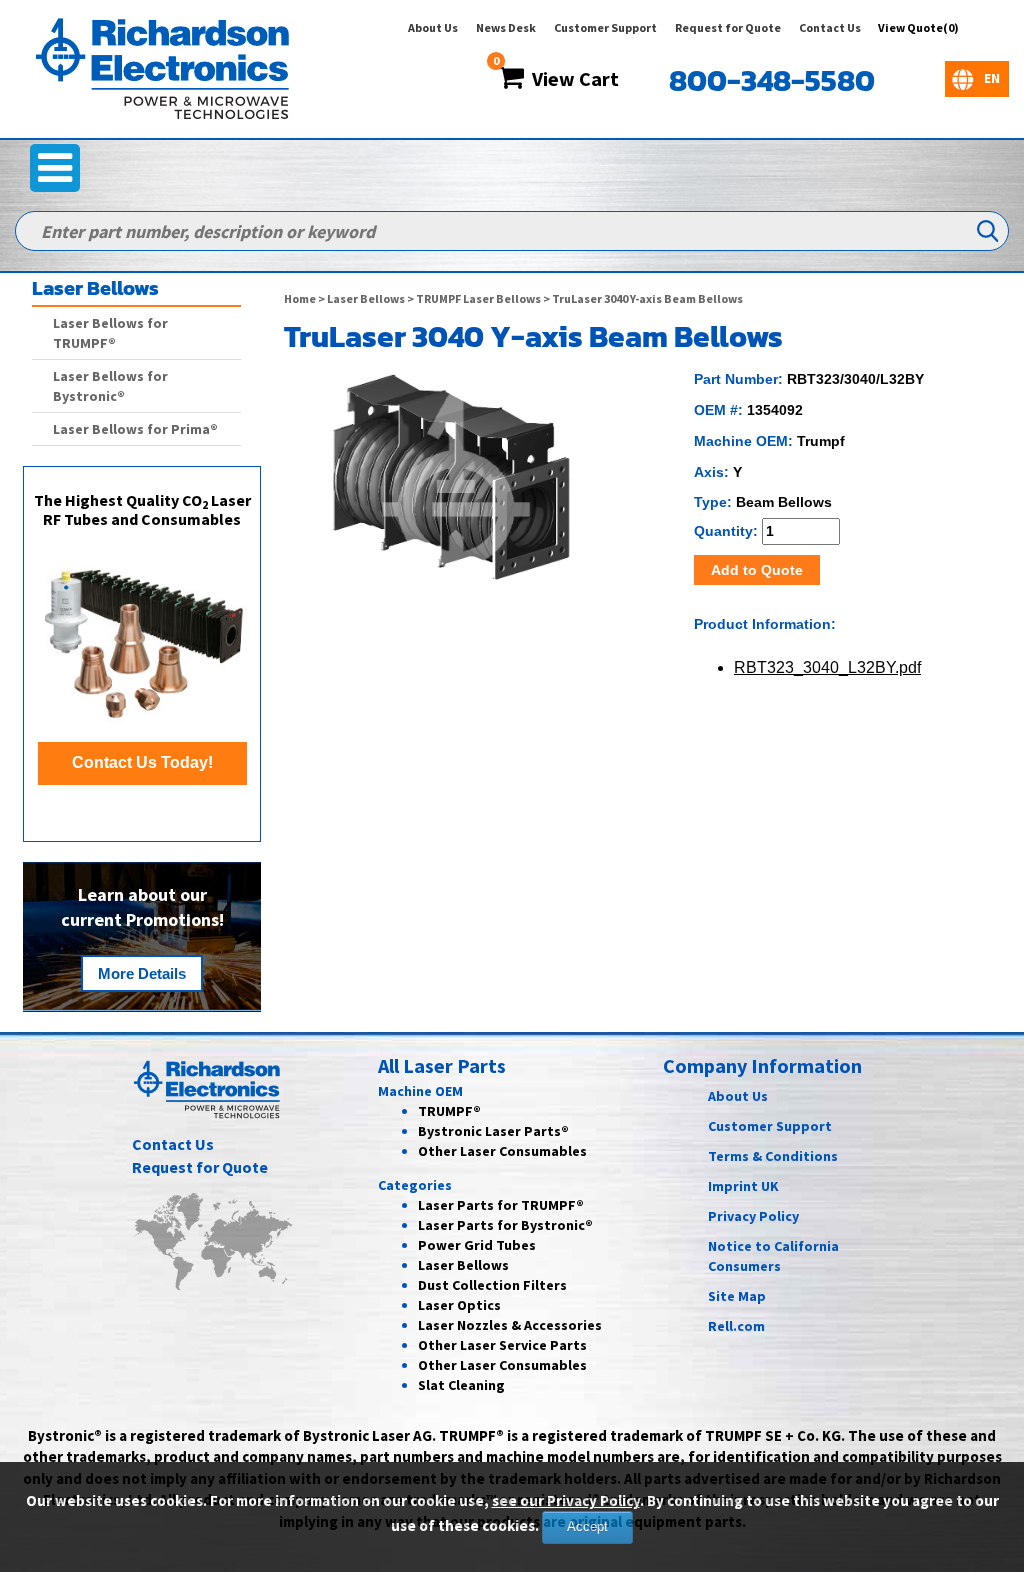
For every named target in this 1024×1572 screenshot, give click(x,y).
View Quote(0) (918, 27)
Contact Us (830, 27)
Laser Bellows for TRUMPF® (110, 333)
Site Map (737, 1296)
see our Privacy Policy (566, 1500)
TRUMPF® (449, 1111)
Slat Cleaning (461, 1385)
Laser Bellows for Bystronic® (110, 386)
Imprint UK (743, 1186)
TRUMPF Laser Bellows (478, 298)
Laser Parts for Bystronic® (505, 1225)
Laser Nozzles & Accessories (510, 1325)
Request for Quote (728, 27)
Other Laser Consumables (502, 1151)
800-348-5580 (772, 80)
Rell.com (736, 1326)
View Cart (571, 78)
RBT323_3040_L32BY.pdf (827, 667)
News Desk (506, 27)
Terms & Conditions (773, 1156)
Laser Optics (459, 1305)
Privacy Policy (753, 1216)
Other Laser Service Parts (502, 1345)
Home (300, 298)
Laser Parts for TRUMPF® (501, 1205)
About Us (433, 27)
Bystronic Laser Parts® (493, 1131)
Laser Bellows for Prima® (135, 429)
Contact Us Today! (142, 762)
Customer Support (605, 27)
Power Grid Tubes (477, 1245)
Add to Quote (757, 570)
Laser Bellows (366, 298)
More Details (142, 973)
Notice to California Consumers (773, 1256)
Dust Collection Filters (492, 1285)
